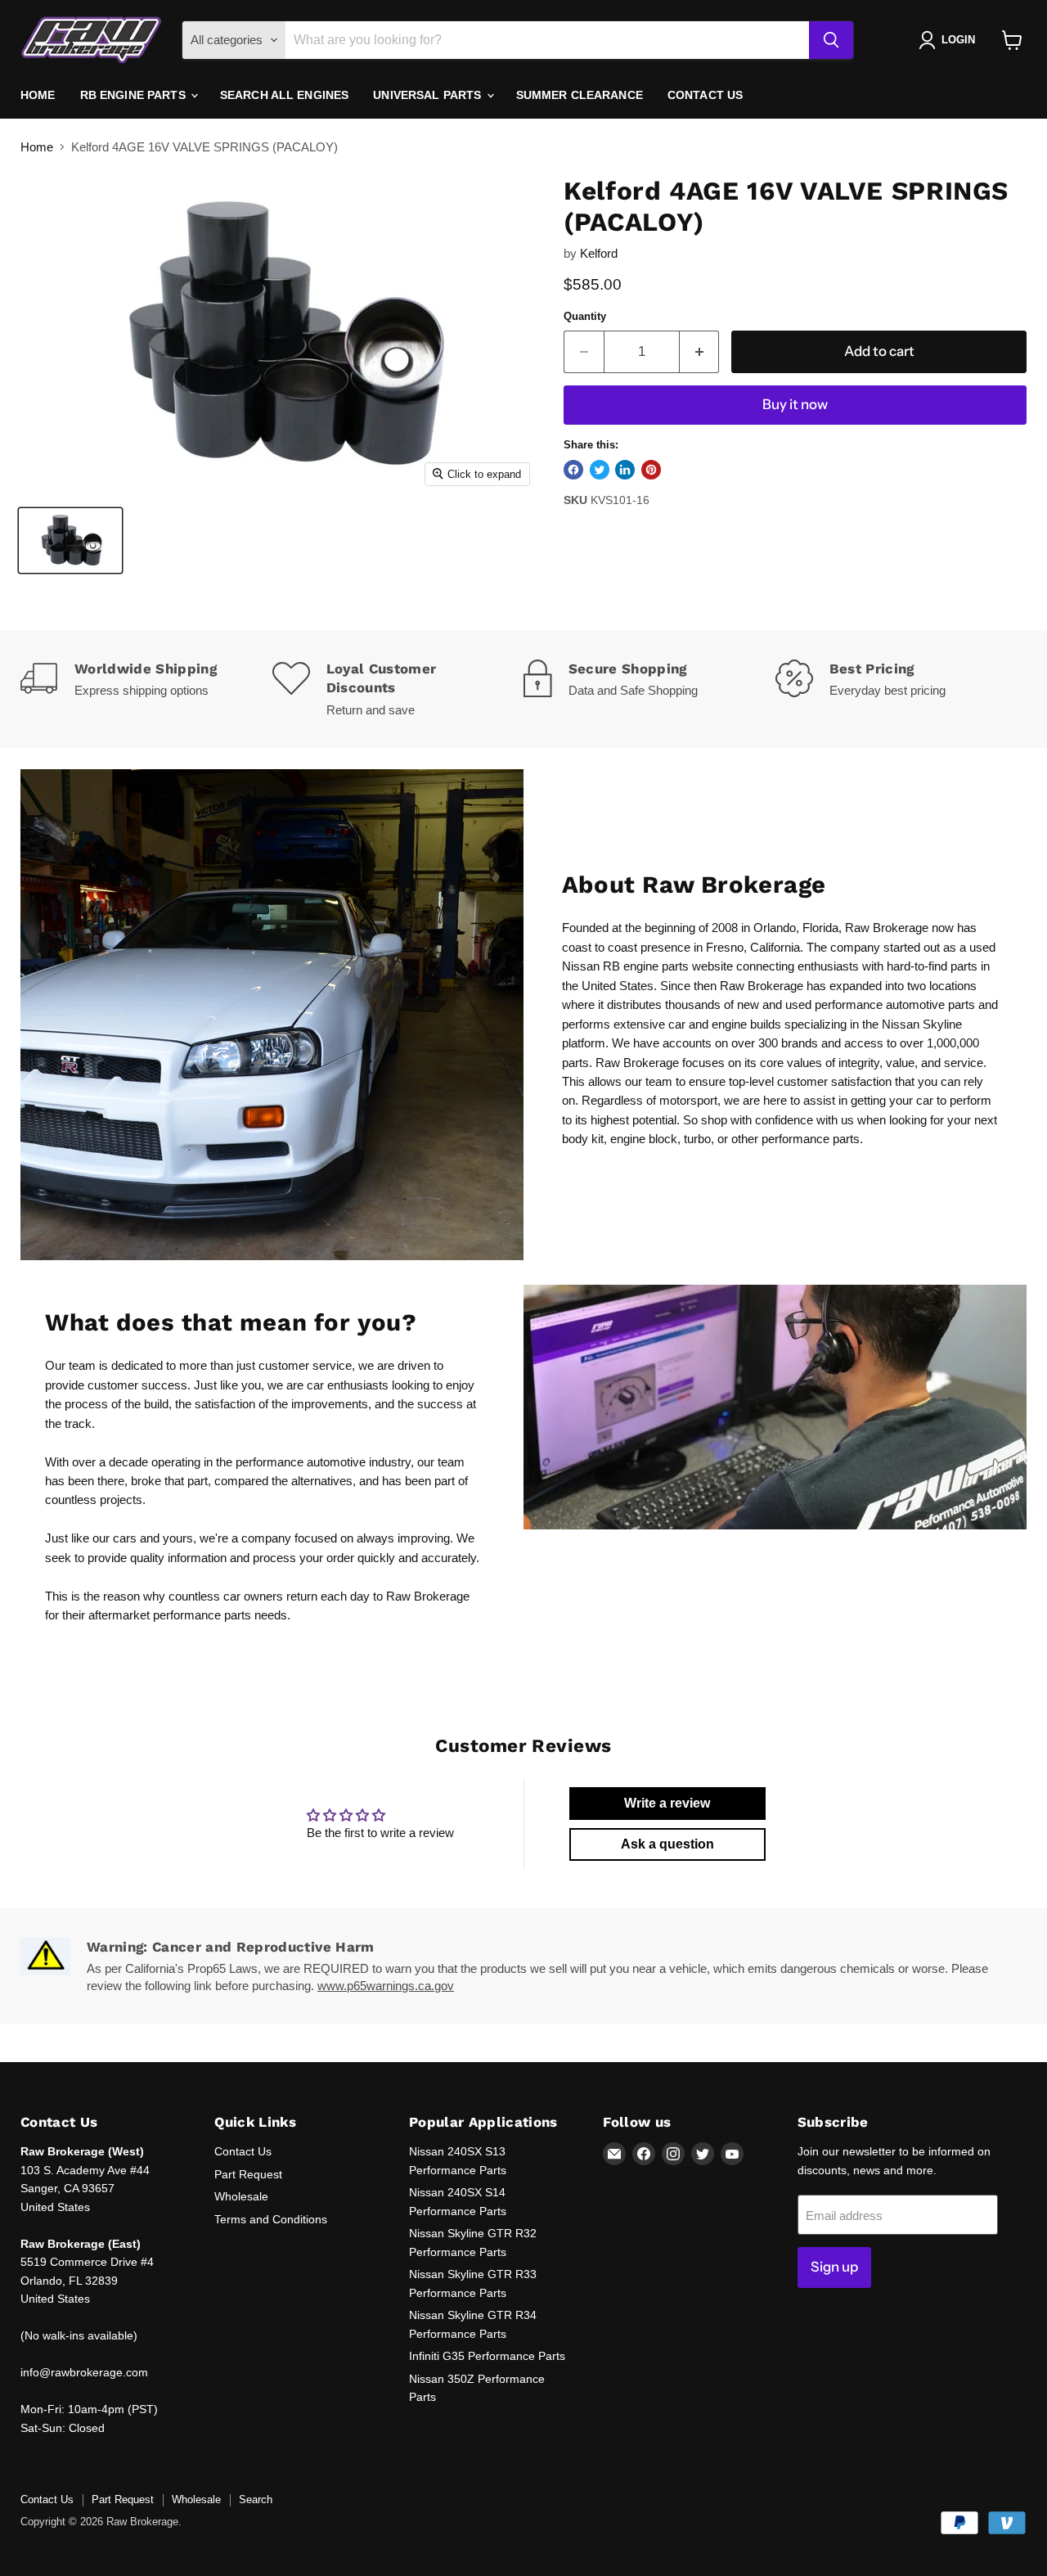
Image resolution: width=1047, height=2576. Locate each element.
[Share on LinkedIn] (625, 470)
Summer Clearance (580, 95)
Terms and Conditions (271, 2219)
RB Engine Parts (135, 95)
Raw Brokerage (887, 928)
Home (38, 95)
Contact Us (705, 95)
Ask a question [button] (667, 1844)
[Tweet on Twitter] (600, 470)
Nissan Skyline (922, 1024)
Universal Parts (429, 95)
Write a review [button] (667, 1803)
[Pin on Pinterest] (651, 470)
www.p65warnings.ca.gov (386, 1986)
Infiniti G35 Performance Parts (487, 2356)
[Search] (831, 40)
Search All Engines (285, 95)
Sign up (834, 2267)
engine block (644, 1139)
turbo (697, 1139)
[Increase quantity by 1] (700, 351)
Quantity (585, 316)
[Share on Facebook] (573, 470)
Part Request (248, 2174)
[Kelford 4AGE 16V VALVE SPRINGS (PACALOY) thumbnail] (70, 540)
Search (256, 2499)
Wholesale (241, 2196)
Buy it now (795, 404)
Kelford (599, 253)
